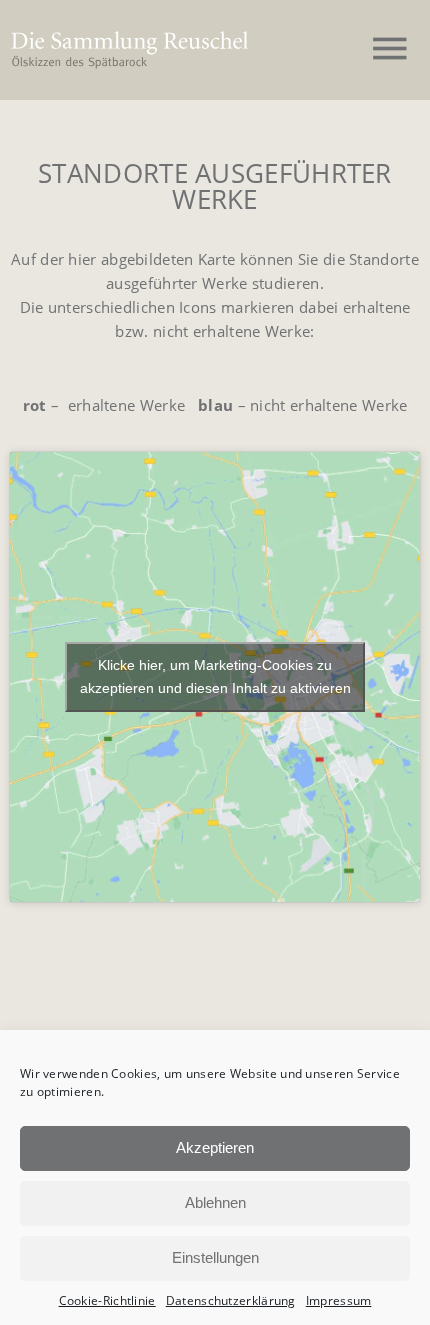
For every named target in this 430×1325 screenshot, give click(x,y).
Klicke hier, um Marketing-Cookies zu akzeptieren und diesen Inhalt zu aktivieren (215, 676)
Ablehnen (215, 1202)
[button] (390, 50)
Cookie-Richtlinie (107, 1300)
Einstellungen (215, 1257)
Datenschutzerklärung (231, 1300)
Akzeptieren (215, 1147)
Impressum (339, 1300)
